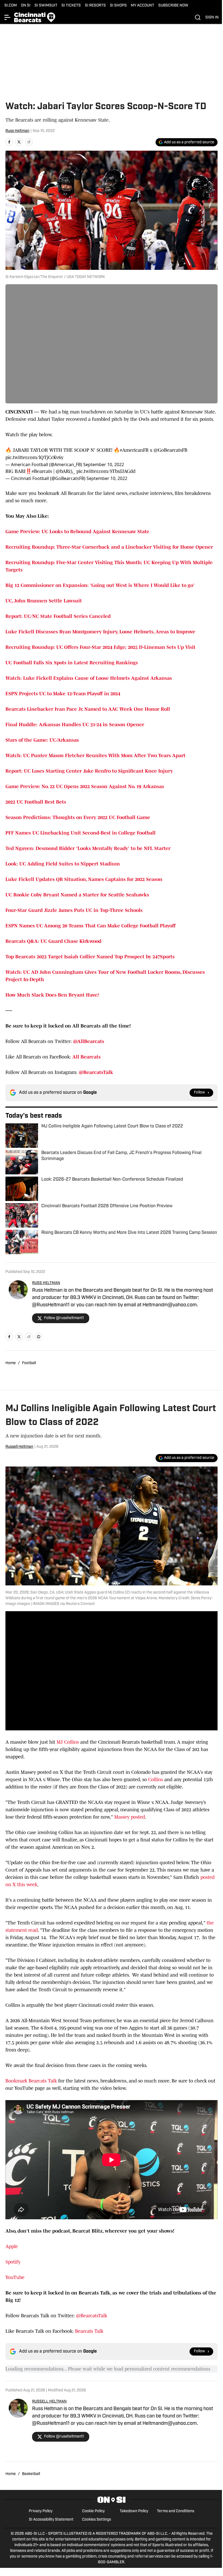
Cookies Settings (97, 2520)
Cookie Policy (93, 2511)
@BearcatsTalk (92, 2316)
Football (29, 1363)
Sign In (212, 18)
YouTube (15, 2277)
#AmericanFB (134, 450)
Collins (156, 1780)
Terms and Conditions (176, 2511)
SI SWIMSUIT (46, 6)
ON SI (26, 6)
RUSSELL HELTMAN (49, 2402)
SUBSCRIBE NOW (173, 6)
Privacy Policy (41, 2511)
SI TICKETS (71, 6)
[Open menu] (8, 17)
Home (11, 1363)
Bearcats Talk (89, 2331)
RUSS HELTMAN (46, 1283)
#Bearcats (42, 471)
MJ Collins (68, 1742)
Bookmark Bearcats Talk (31, 2081)
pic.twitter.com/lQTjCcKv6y (34, 457)
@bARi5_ (65, 471)
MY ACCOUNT (143, 6)
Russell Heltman (19, 1447)
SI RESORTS (95, 6)
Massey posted (130, 1817)
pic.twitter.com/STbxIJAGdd (106, 471)
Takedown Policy (134, 2511)
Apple (12, 2246)
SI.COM (11, 6)
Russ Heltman (17, 131)
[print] (39, 1337)
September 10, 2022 (104, 464)
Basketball (31, 2474)
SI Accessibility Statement (51, 2520)
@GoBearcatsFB (171, 450)
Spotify (13, 2262)
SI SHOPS (118, 6)
